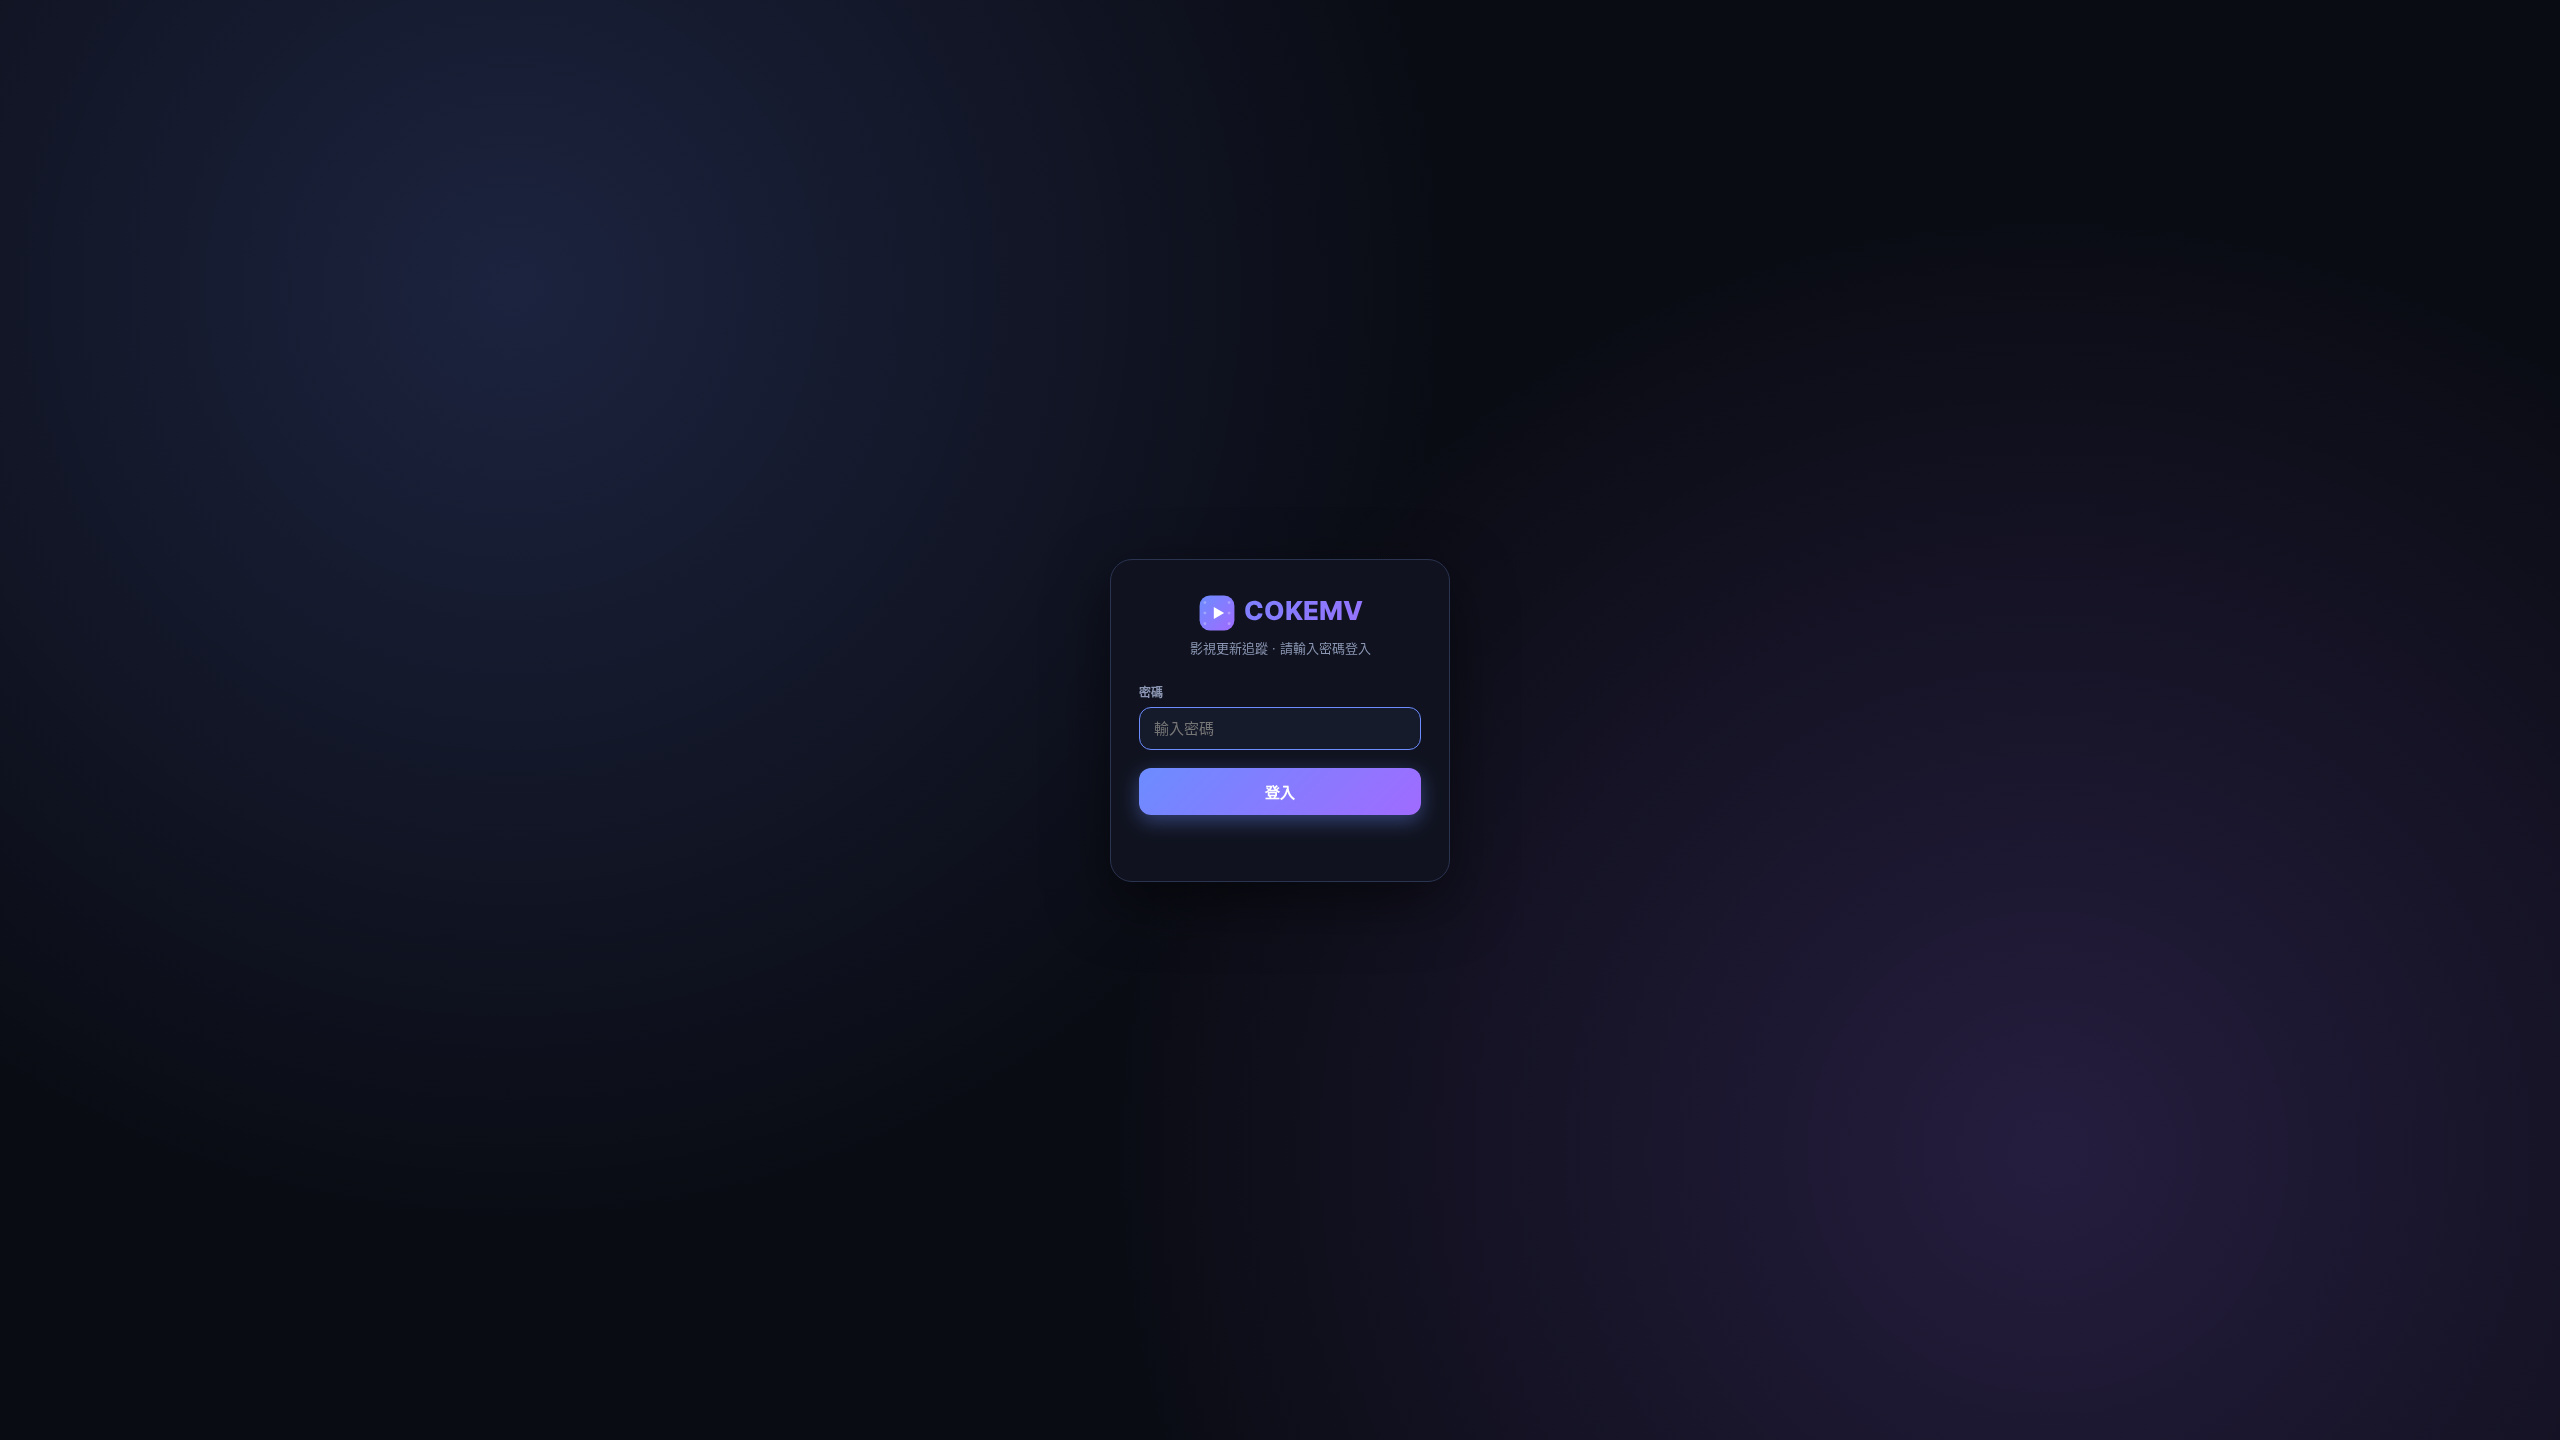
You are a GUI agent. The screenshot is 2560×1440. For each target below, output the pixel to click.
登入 (1280, 792)
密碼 (1151, 692)
